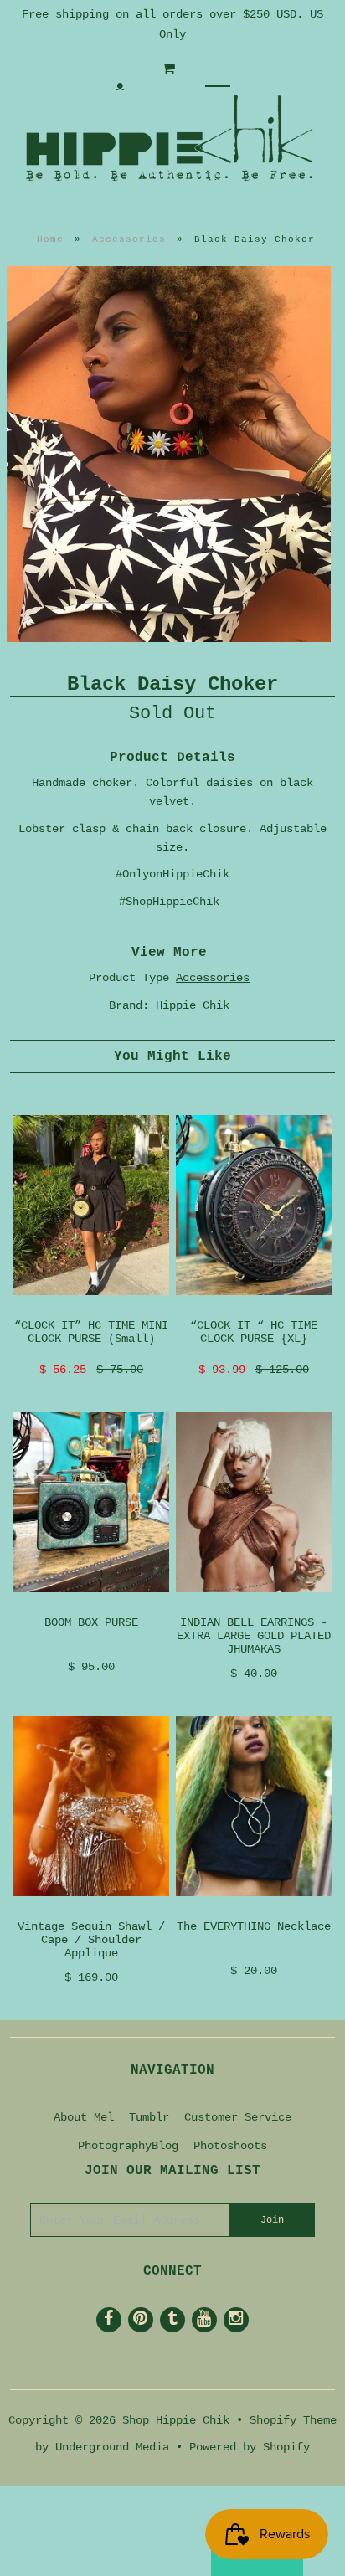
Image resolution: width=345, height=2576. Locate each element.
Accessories (129, 239)
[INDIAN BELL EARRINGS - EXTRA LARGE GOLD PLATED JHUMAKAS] (254, 1606)
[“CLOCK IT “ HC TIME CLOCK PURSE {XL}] (254, 1309)
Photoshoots (230, 2146)
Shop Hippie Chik (176, 2420)
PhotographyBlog (128, 2146)
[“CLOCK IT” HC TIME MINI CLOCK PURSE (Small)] (91, 1309)
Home (50, 239)
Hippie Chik (193, 1005)
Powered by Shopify (250, 2447)
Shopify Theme (293, 2420)
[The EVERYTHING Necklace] (254, 1910)
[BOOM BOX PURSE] (91, 1606)
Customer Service (238, 2117)
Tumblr (149, 2117)
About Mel (84, 2117)
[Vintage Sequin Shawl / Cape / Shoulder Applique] (91, 1910)
